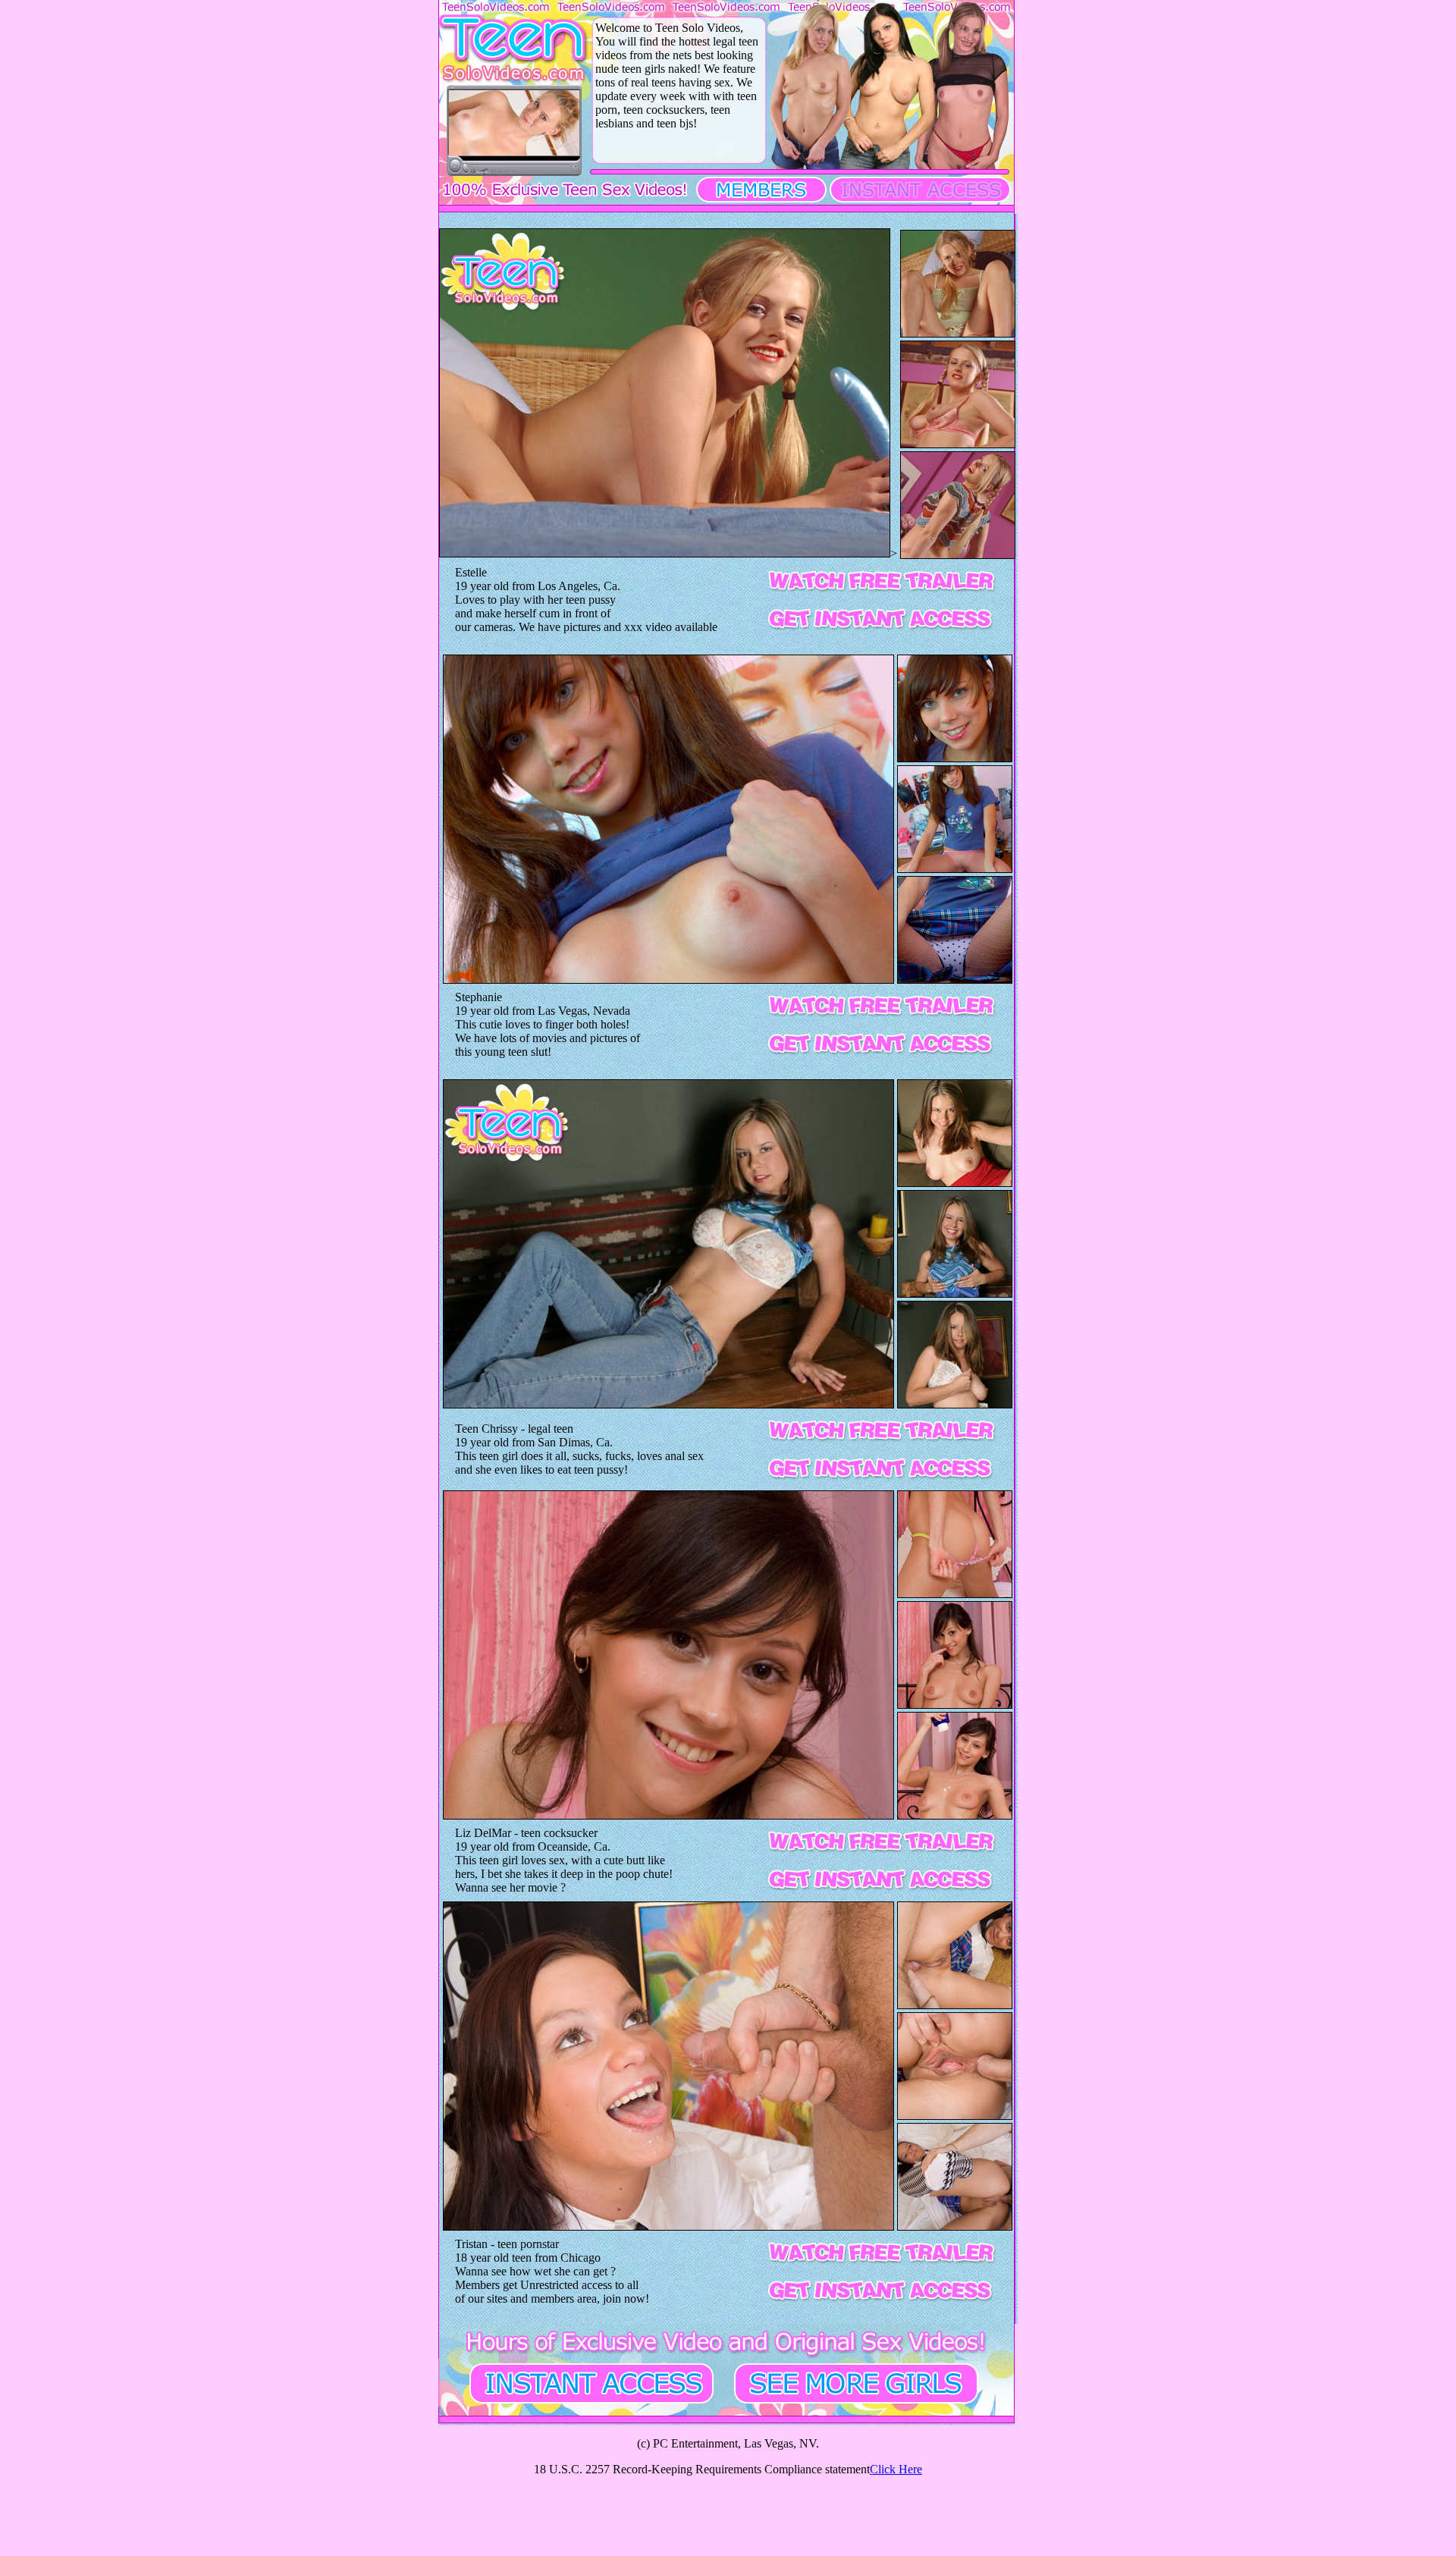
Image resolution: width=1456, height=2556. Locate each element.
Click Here (896, 2469)
